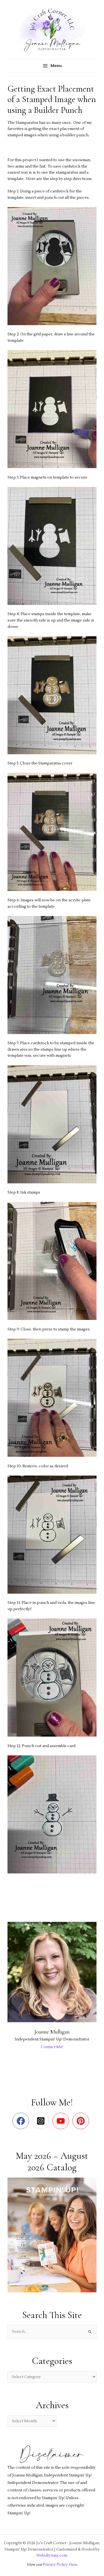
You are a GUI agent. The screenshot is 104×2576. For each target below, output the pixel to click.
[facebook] (22, 2121)
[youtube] (62, 2121)
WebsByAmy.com (52, 2555)
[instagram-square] (42, 2121)
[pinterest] (82, 2121)
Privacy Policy (55, 2565)
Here (72, 2565)
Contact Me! (52, 2047)
